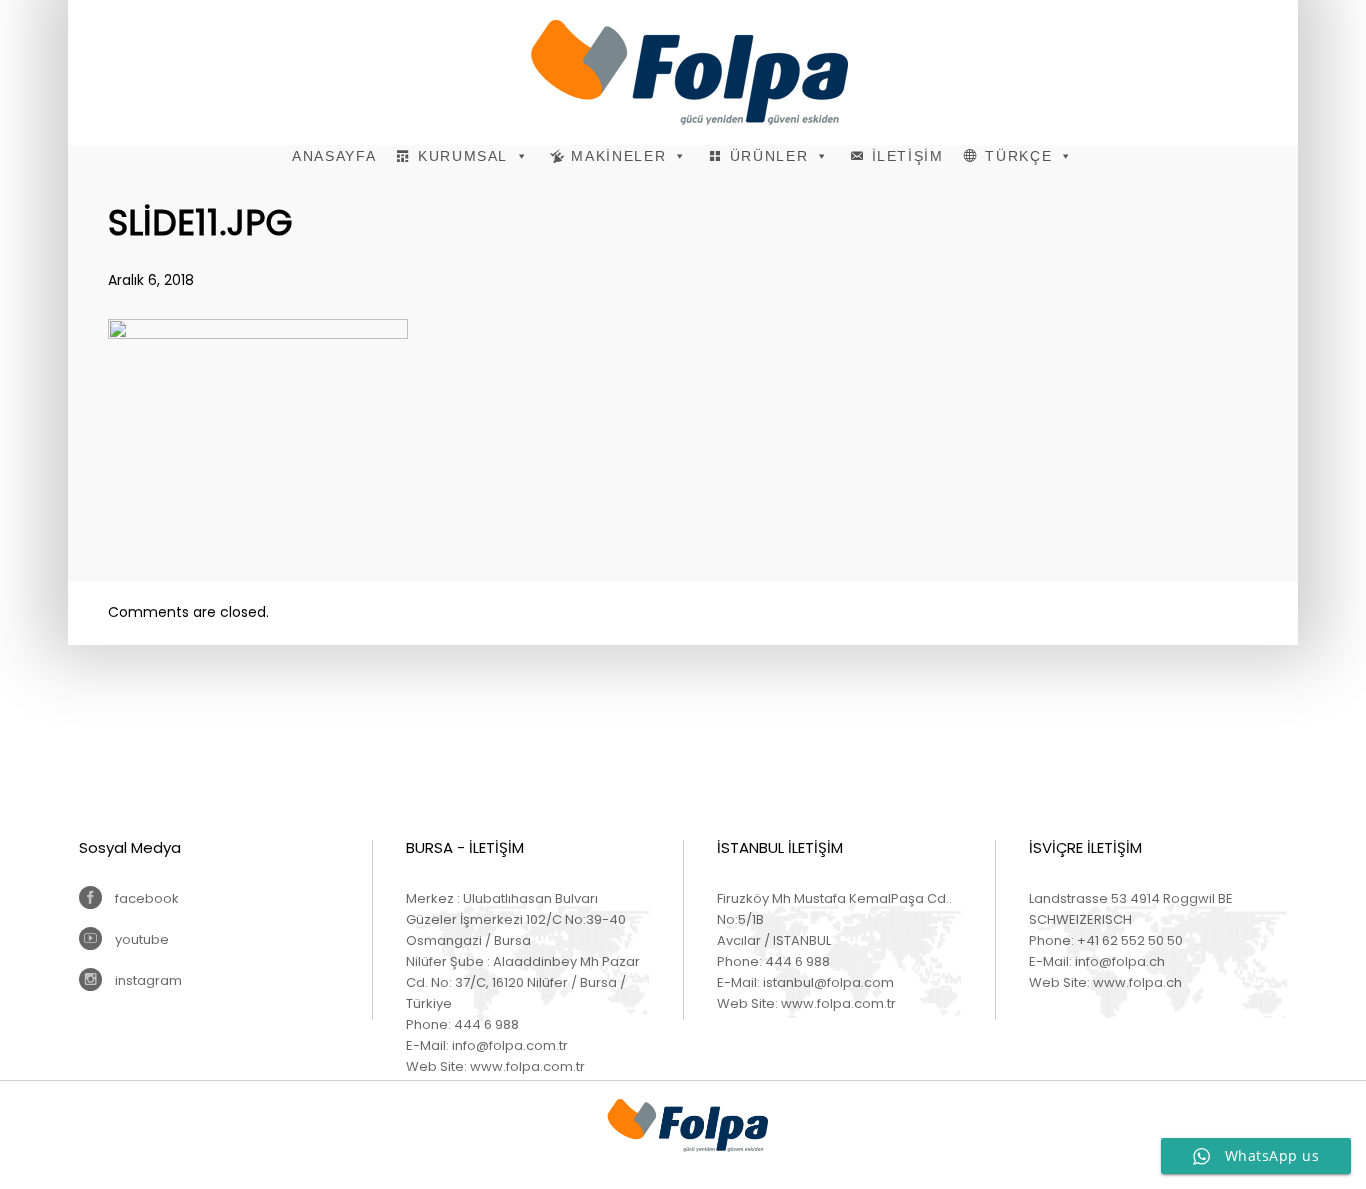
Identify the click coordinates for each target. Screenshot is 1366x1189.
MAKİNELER (618, 156)
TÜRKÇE (1018, 156)
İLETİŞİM (908, 156)
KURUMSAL (463, 156)
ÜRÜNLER (769, 156)
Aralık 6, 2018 (151, 280)
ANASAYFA (334, 156)
